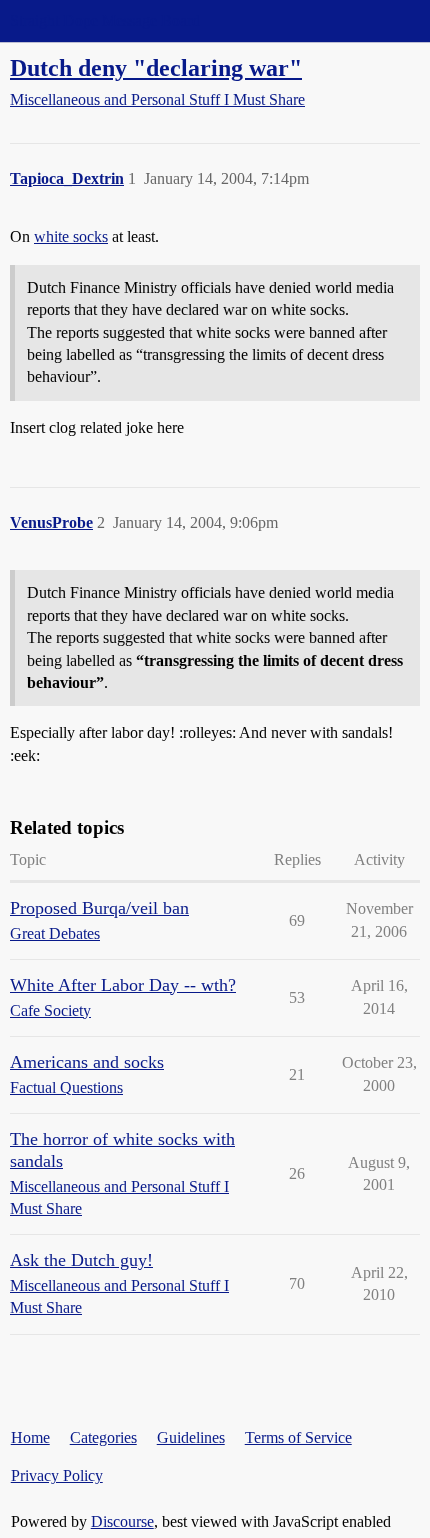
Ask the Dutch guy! (81, 1260)
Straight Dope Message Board (105, 20)
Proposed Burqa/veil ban (99, 908)
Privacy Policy (57, 1475)
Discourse (122, 1521)
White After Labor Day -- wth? (123, 985)
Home (30, 1437)
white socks (71, 236)
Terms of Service (298, 1437)
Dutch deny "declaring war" (156, 67)
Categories (103, 1437)
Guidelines (191, 1437)
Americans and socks (87, 1062)
